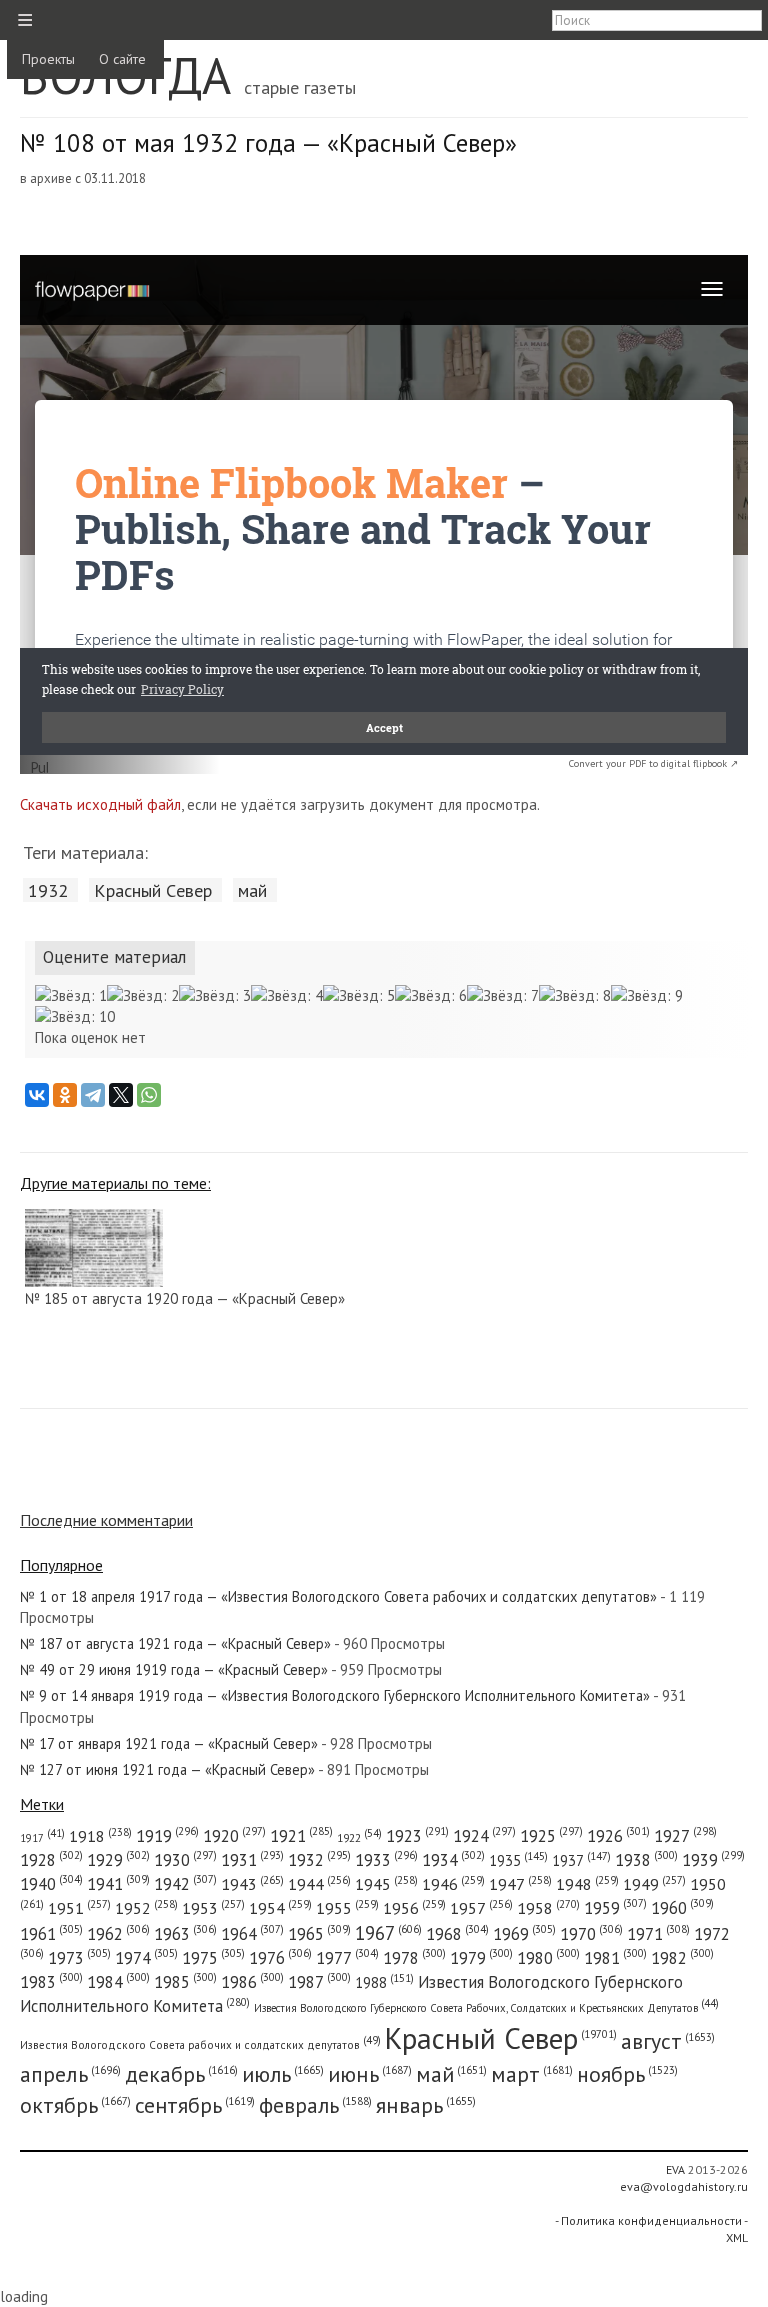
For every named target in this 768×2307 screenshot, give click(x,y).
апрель (70, 2074)
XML (737, 2237)
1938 (646, 1860)
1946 (453, 1884)
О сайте (122, 59)
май (252, 890)
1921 (301, 1836)
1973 (79, 1958)
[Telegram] (93, 1095)
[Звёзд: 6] (431, 995)
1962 (118, 1934)
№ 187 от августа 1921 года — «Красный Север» (175, 1643)
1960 (682, 1908)
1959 (615, 1908)
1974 (146, 1958)
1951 (79, 1908)
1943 (252, 1883)
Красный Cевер (153, 890)
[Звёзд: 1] (71, 995)
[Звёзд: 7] (503, 995)
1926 (618, 1836)
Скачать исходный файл (100, 804)
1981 (615, 1958)
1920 (234, 1836)
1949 (654, 1884)
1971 (658, 1934)
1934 (453, 1860)
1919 (167, 1836)
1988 (384, 1982)
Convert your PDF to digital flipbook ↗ (653, 763)
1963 (185, 1934)
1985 (185, 1982)
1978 (414, 1958)
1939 (713, 1860)
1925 (551, 1836)
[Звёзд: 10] (75, 1016)
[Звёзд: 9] (647, 995)
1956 (414, 1908)
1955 (347, 1908)
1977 (347, 1958)
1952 (146, 1908)
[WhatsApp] (149, 1095)
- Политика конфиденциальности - (651, 2220)
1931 (252, 1860)
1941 (118, 1884)
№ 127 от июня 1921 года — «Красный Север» (167, 1769)
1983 (51, 1982)
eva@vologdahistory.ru (684, 2186)
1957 (481, 1908)
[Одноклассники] (65, 1095)
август (668, 2041)
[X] (121, 1095)
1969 (524, 1934)
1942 (185, 1884)
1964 (252, 1934)
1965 (319, 1934)
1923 (417, 1836)
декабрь (181, 2074)
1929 (118, 1860)
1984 (118, 1982)
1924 (484, 1836)
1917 (42, 1838)
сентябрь (195, 2105)
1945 (386, 1884)
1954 (280, 1908)
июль (283, 2074)
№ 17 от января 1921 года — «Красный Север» (169, 1743)
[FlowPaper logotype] (39, 768)
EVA (675, 2169)
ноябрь (627, 2074)
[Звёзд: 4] (287, 995)
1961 (51, 1934)
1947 (520, 1884)
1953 (213, 1908)
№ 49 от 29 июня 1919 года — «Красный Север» (174, 1669)
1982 (682, 1958)
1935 (518, 1860)
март (532, 2074)
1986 (252, 1982)
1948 (587, 1884)
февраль (315, 2105)
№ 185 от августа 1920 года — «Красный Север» (185, 1298)
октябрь (75, 2105)
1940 (51, 1884)
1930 (185, 1860)
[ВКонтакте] (37, 1095)
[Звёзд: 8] (575, 995)
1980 (548, 1958)
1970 (591, 1934)
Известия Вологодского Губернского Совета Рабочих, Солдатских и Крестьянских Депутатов (486, 2008)
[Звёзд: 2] (143, 995)
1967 (388, 1933)
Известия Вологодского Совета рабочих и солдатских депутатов (200, 2045)
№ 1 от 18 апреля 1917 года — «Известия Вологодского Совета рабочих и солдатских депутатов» (338, 1596)
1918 (100, 1836)
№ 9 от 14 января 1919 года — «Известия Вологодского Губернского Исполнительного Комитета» (335, 1695)
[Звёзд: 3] (215, 995)
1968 (457, 1934)
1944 (319, 1884)
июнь (370, 2074)
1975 (213, 1958)
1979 (481, 1958)
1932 (48, 890)
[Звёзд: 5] (359, 995)
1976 (280, 1958)
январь (426, 2105)
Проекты (48, 59)
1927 (685, 1836)
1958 (548, 1908)
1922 (359, 1837)
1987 (319, 1982)
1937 (581, 1860)
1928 (51, 1860)
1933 (386, 1860)
